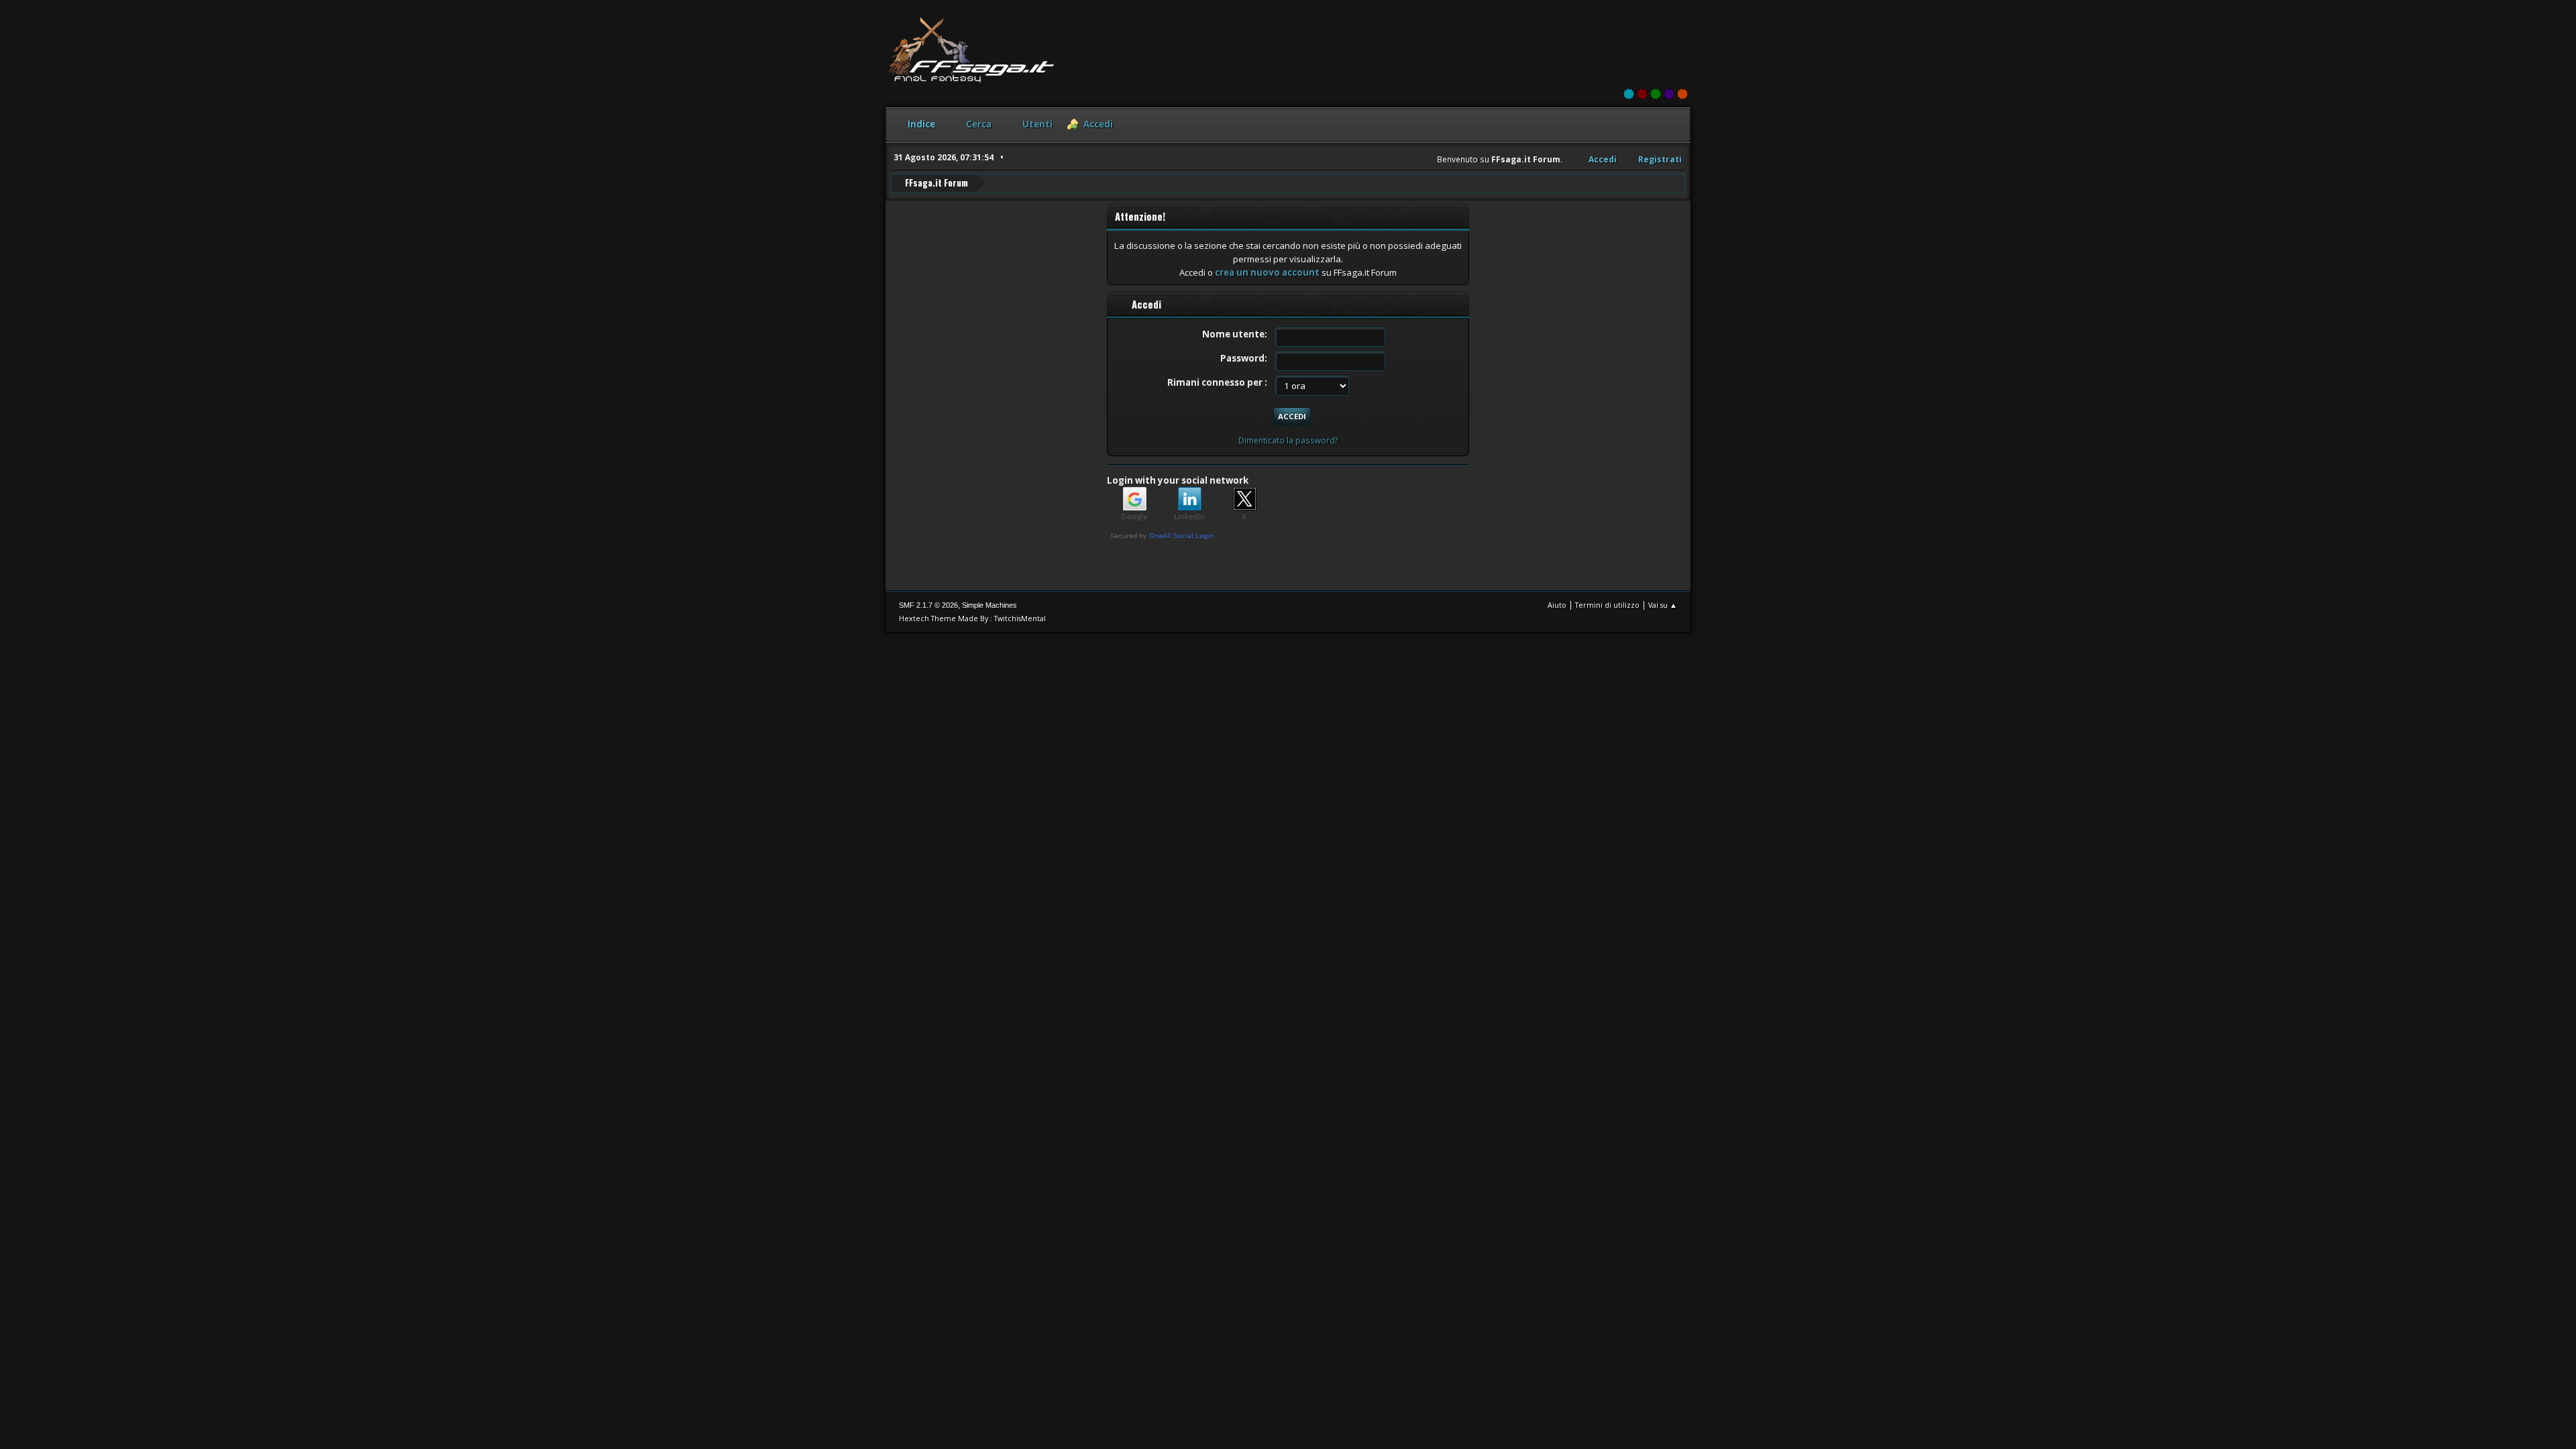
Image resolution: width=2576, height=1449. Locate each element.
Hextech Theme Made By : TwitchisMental (972, 618)
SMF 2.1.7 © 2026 (928, 605)
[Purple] (1669, 94)
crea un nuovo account (1267, 272)
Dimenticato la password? (1288, 440)
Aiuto (1557, 605)
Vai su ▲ (1663, 605)
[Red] (1642, 94)
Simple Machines (989, 605)
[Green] (1656, 94)
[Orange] (1682, 94)
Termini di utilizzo (1607, 605)
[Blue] (1629, 94)
